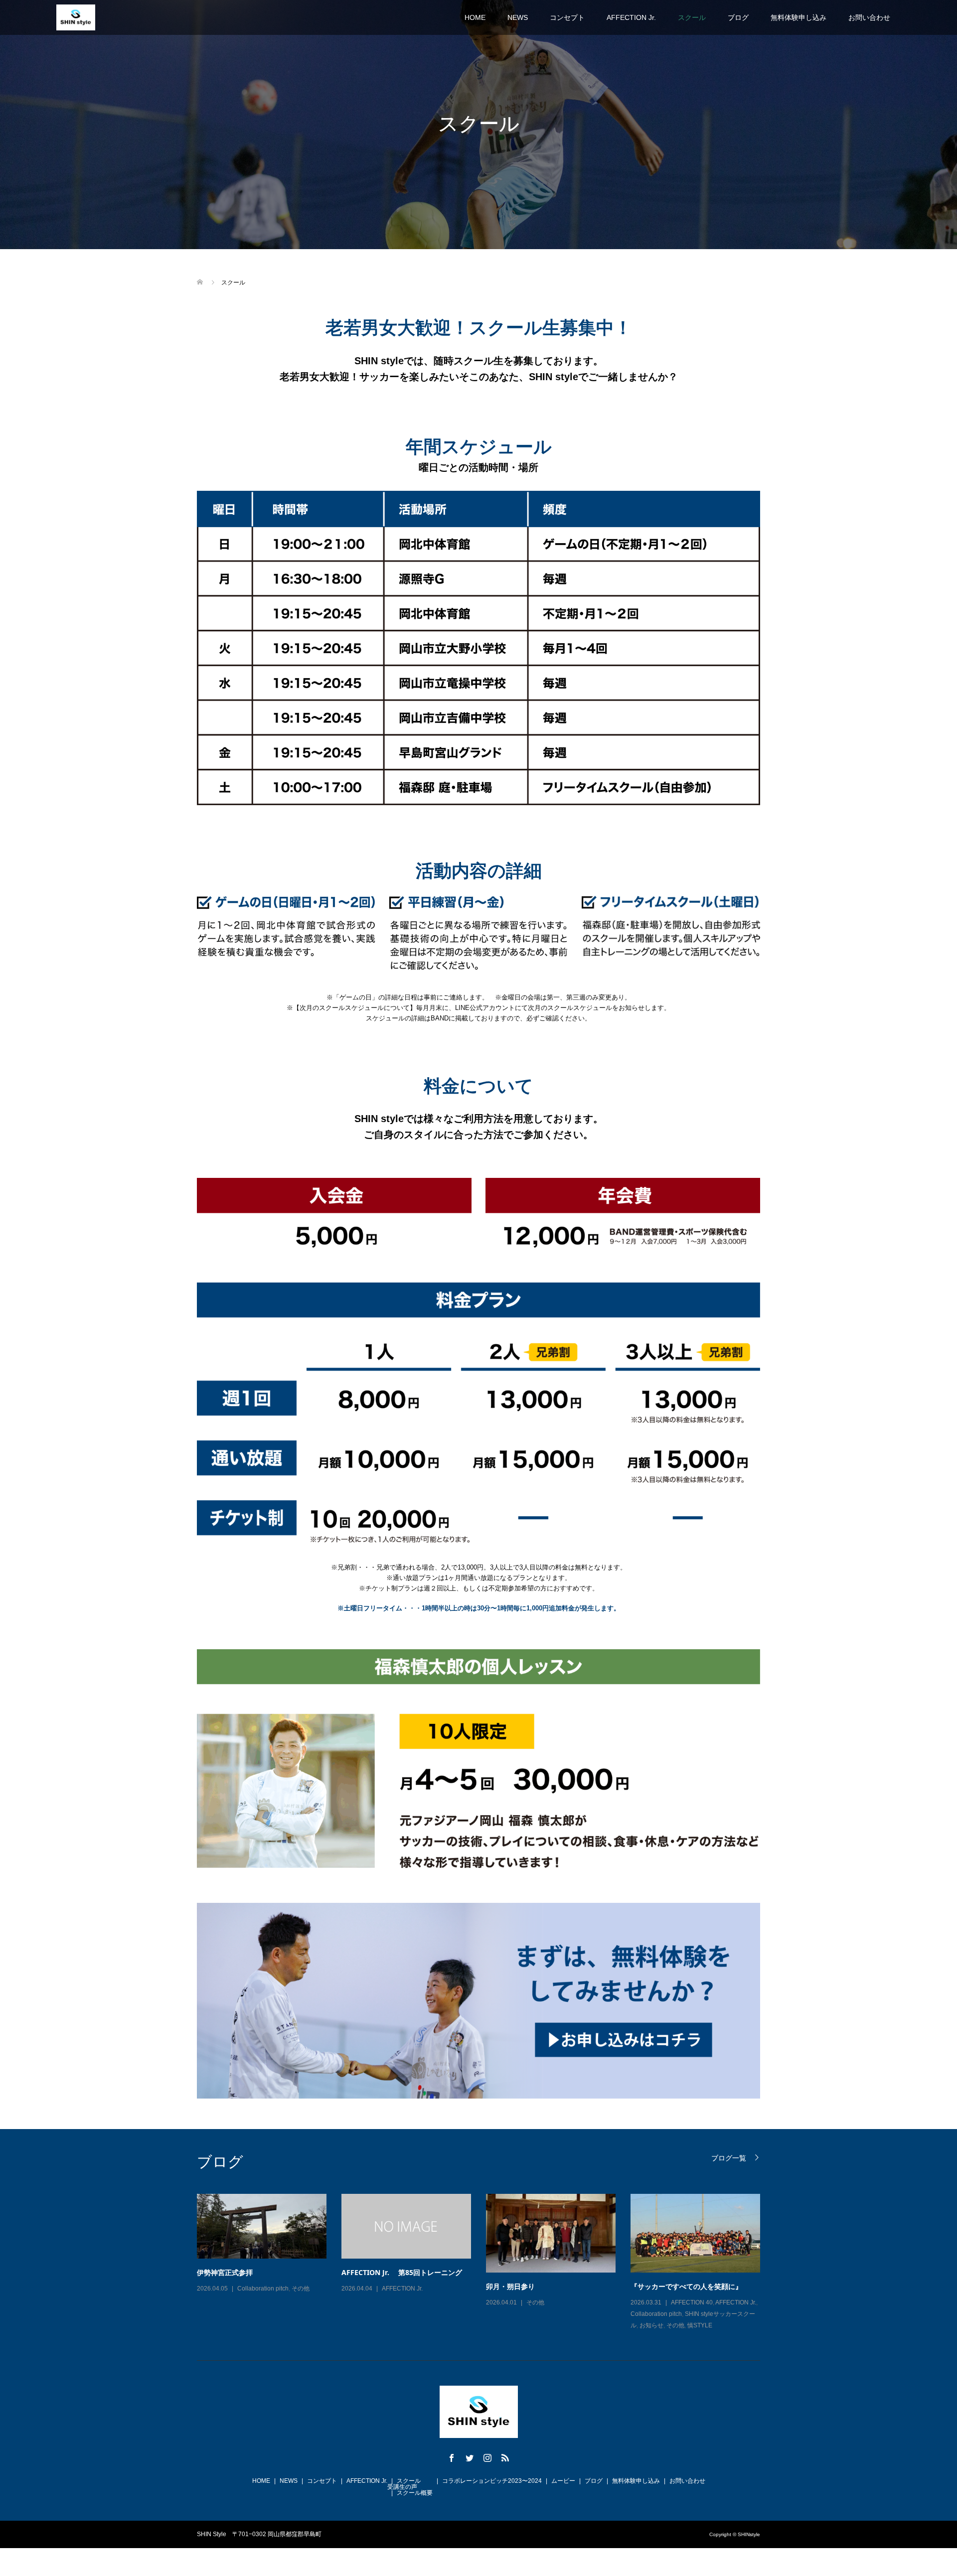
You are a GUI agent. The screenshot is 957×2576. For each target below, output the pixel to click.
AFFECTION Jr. (631, 17)
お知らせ (651, 2325)
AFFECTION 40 (692, 2302)
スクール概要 (415, 2493)
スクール (692, 17)
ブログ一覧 (729, 2158)
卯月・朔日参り (510, 2286)
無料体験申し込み (798, 17)
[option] (486, 2263)
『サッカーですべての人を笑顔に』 (686, 2286)
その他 (301, 2289)
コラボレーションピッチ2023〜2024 (492, 2481)
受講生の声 (402, 2487)
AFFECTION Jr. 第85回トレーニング (402, 2272)
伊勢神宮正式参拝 (225, 2272)
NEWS (518, 17)
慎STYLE (700, 2325)
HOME (475, 17)
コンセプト (567, 17)
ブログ (738, 17)
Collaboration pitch (263, 2289)
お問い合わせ (869, 17)
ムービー (563, 2481)
